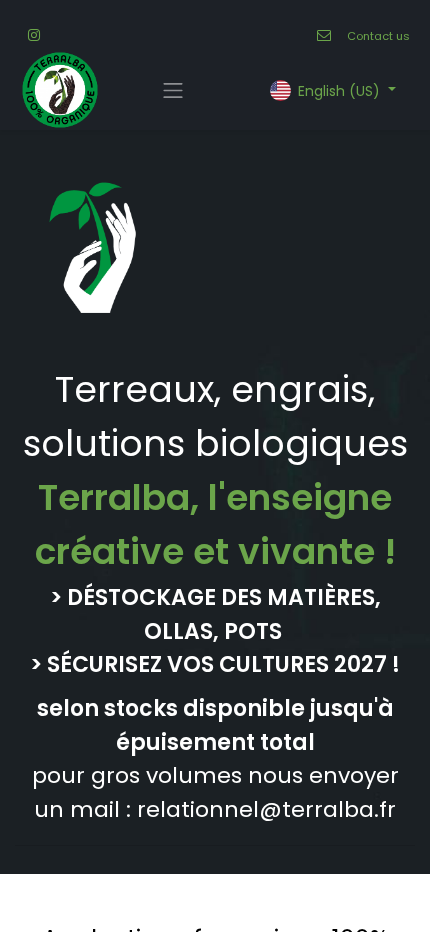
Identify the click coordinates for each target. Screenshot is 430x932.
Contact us (378, 36)
